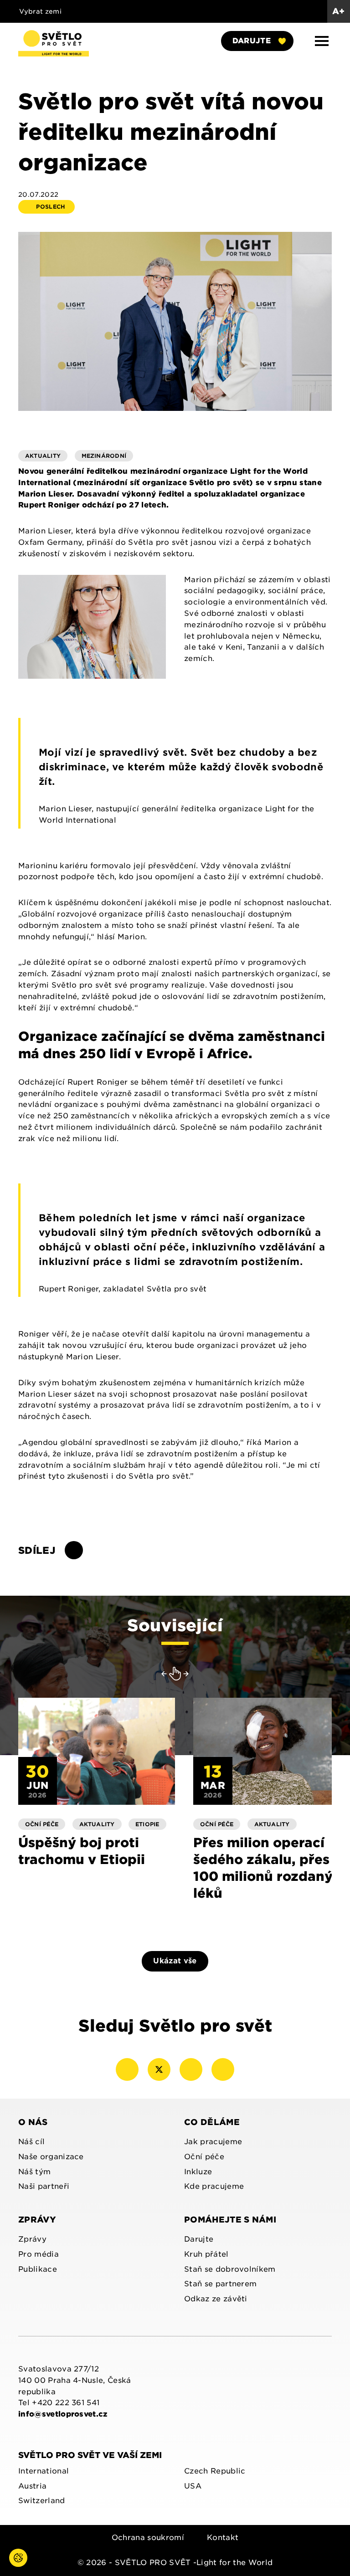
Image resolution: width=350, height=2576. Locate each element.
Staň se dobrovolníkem (230, 2269)
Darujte (252, 41)
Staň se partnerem (220, 2284)
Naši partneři (44, 2186)
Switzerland (42, 2501)
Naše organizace (51, 2157)
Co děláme (212, 2122)
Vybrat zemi (42, 11)
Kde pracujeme (214, 2186)
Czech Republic (215, 2471)
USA (193, 2486)
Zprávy (37, 2220)
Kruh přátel (206, 2254)
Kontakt (223, 2538)
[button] (322, 41)
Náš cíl (31, 2142)
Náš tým (34, 2172)
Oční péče (204, 2157)
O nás (33, 2122)
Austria (32, 2486)
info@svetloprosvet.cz (63, 2414)
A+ (339, 11)
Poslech (51, 207)
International (44, 2471)
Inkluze (198, 2172)
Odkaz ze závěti (216, 2299)
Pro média (39, 2254)
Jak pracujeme (213, 2142)
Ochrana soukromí (148, 2538)
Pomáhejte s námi (230, 2220)
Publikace (38, 2269)
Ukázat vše (175, 1961)
